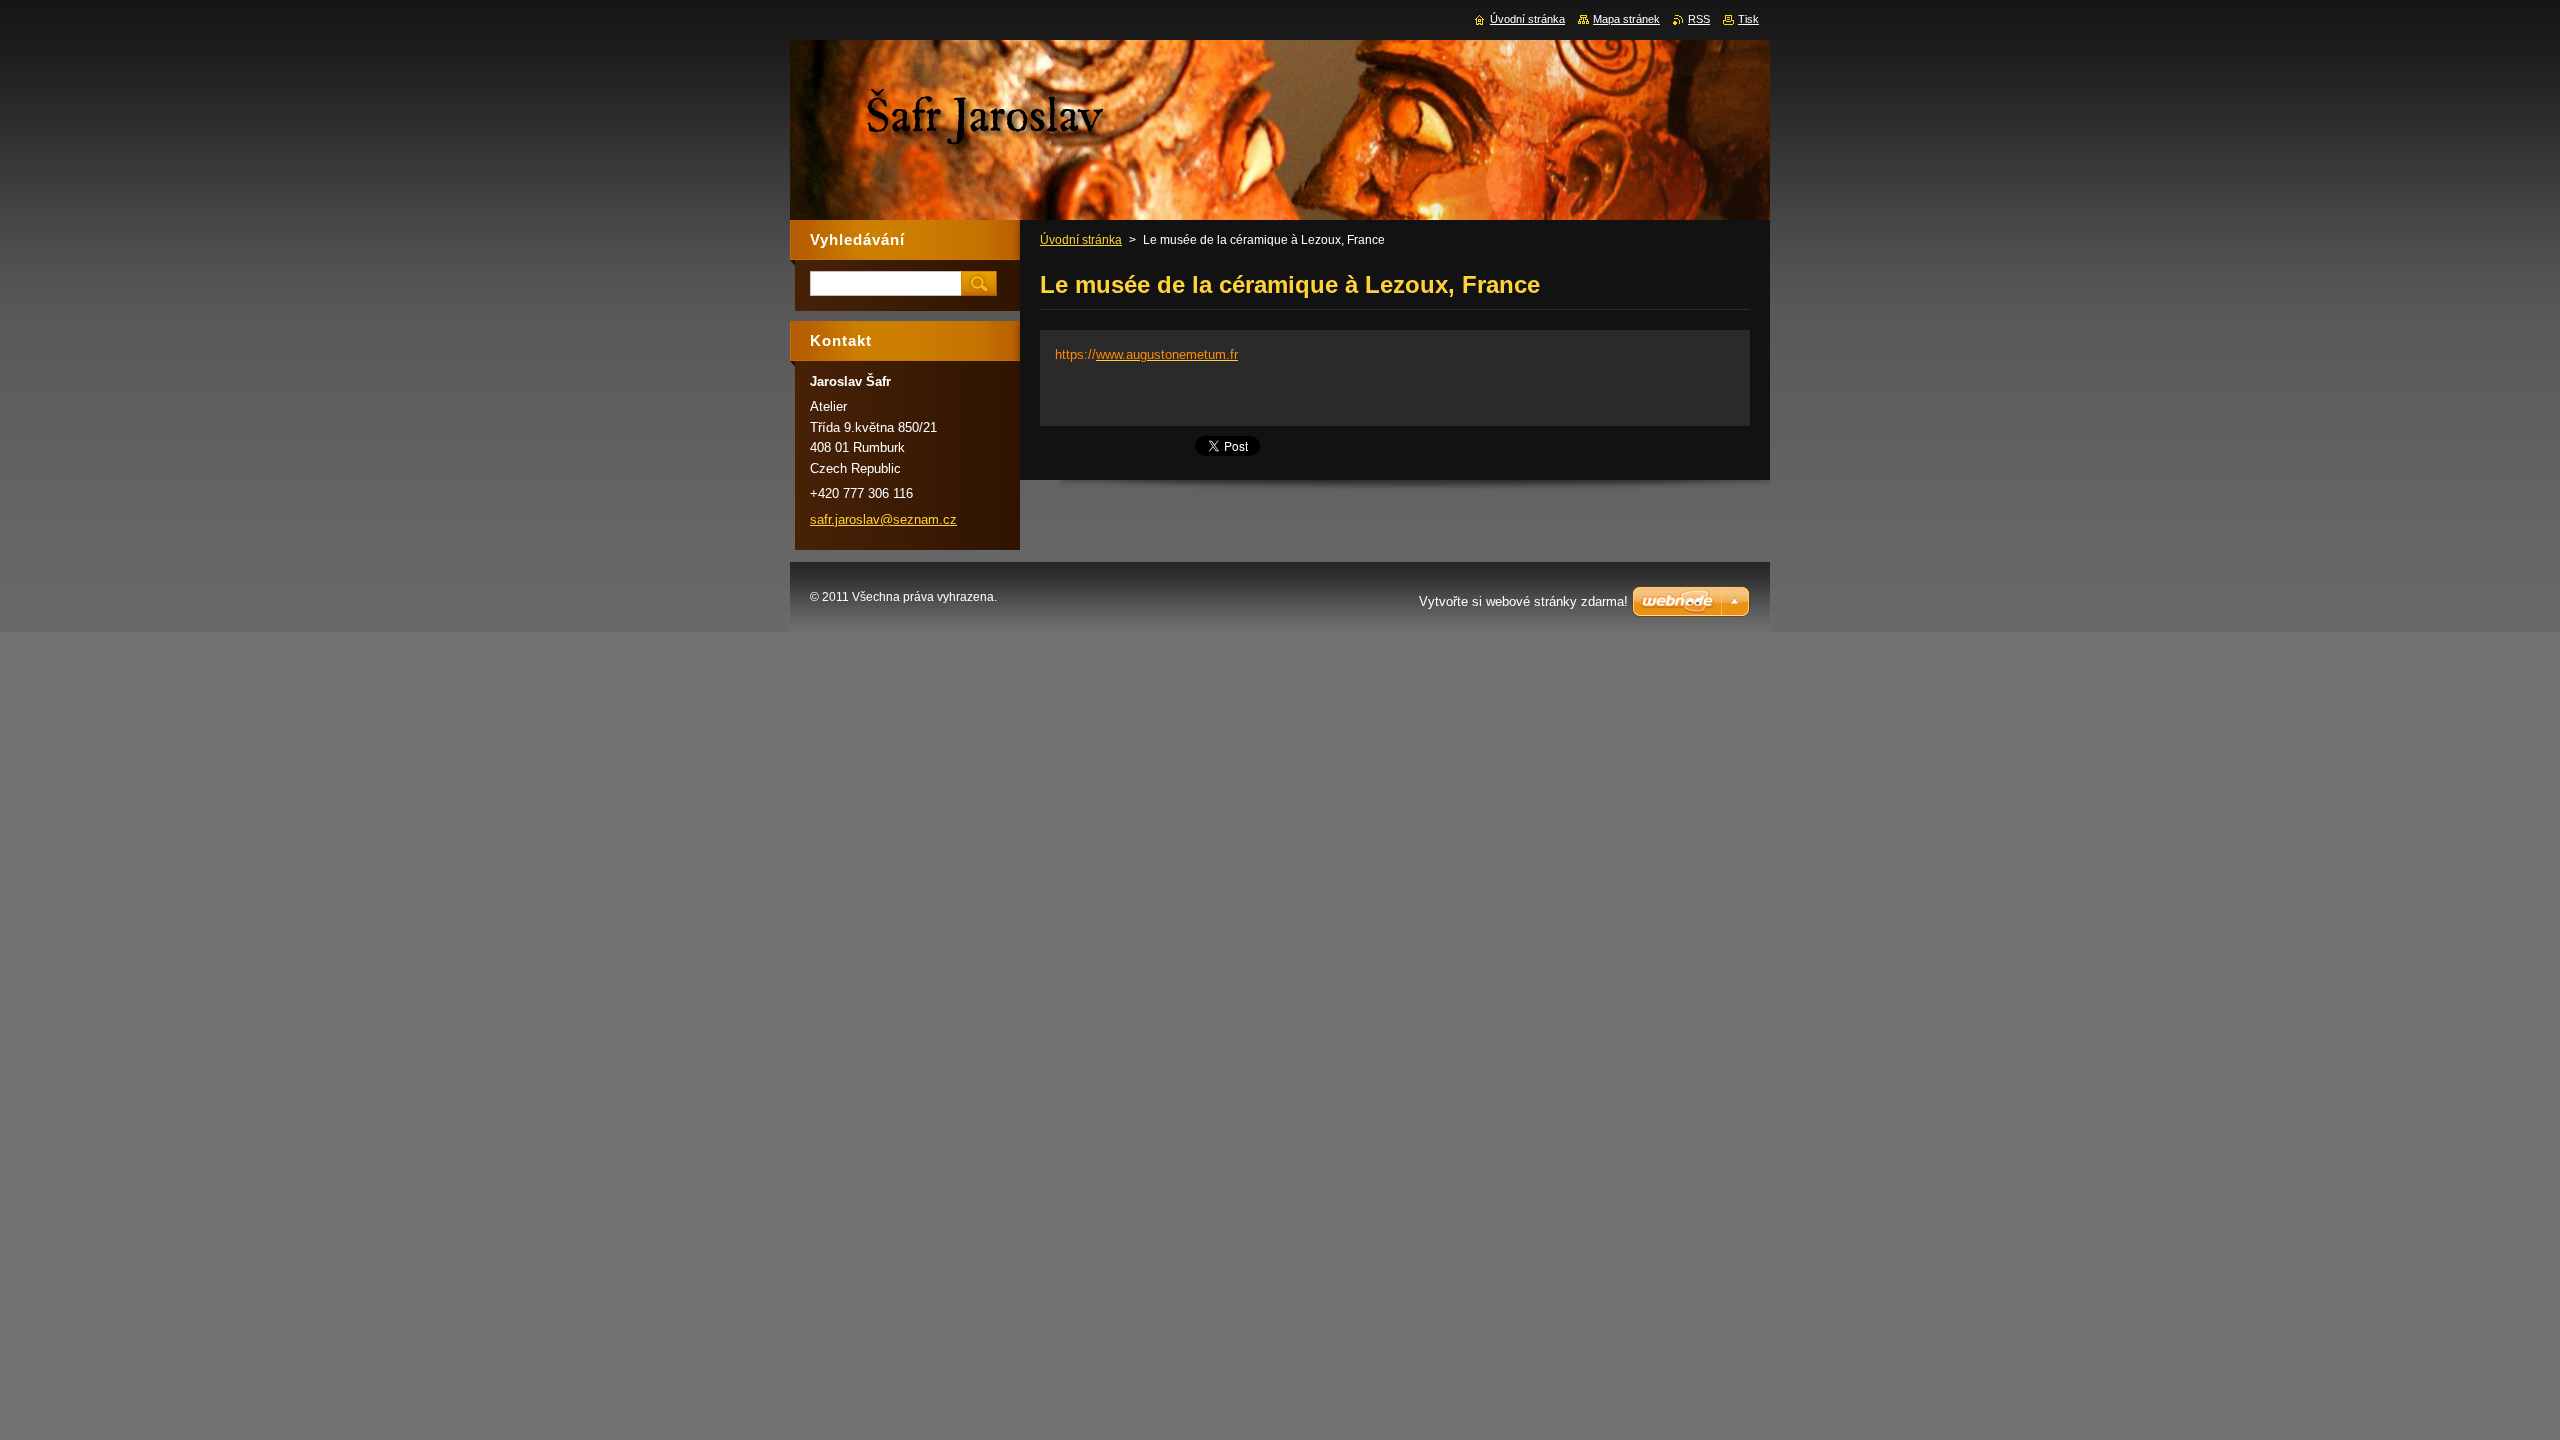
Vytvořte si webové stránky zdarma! (1523, 601)
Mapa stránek (1626, 19)
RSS (1699, 19)
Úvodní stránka (1081, 240)
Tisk (1748, 19)
